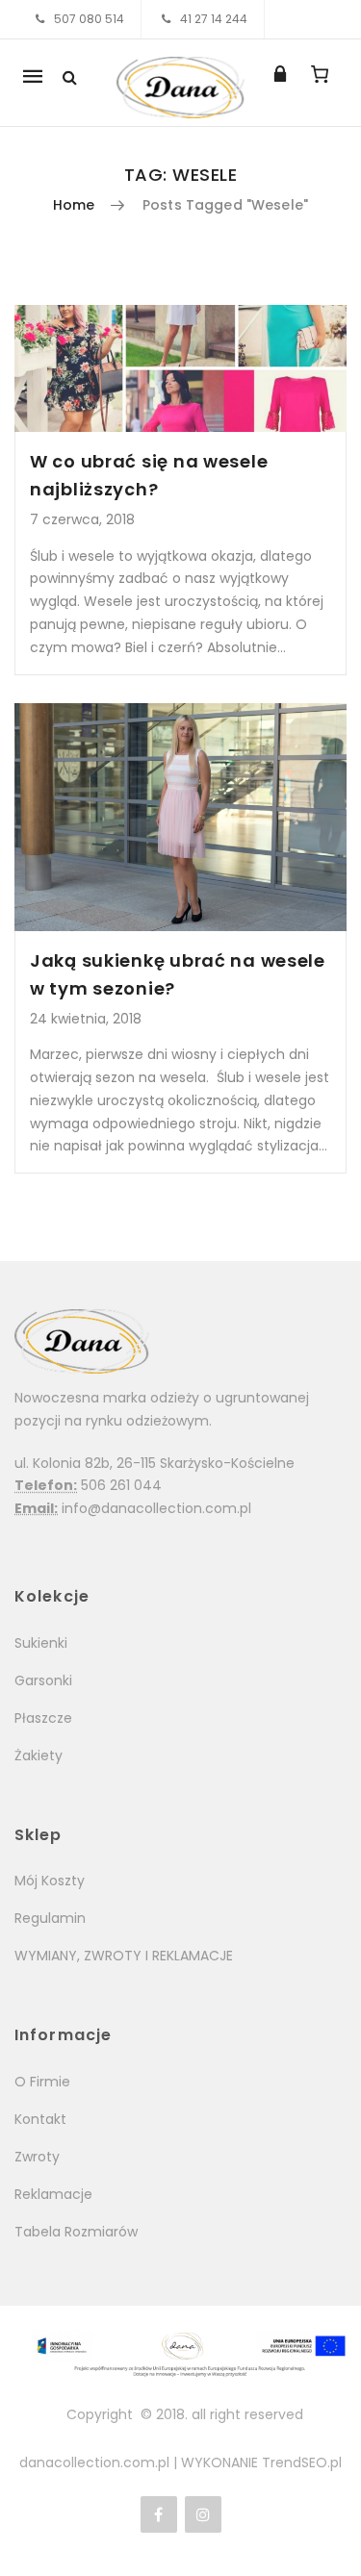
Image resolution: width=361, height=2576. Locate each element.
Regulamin (50, 1918)
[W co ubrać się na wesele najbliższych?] (180, 368)
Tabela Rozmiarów (76, 2232)
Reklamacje (53, 2194)
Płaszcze (43, 1718)
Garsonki (43, 1680)
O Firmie (42, 2082)
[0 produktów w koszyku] (319, 74)
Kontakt (40, 2119)
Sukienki (41, 1643)
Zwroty (37, 2157)
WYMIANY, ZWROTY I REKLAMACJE (124, 1956)
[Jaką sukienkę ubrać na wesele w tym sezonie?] (180, 817)
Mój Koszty (50, 1881)
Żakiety (39, 1755)
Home (74, 205)
